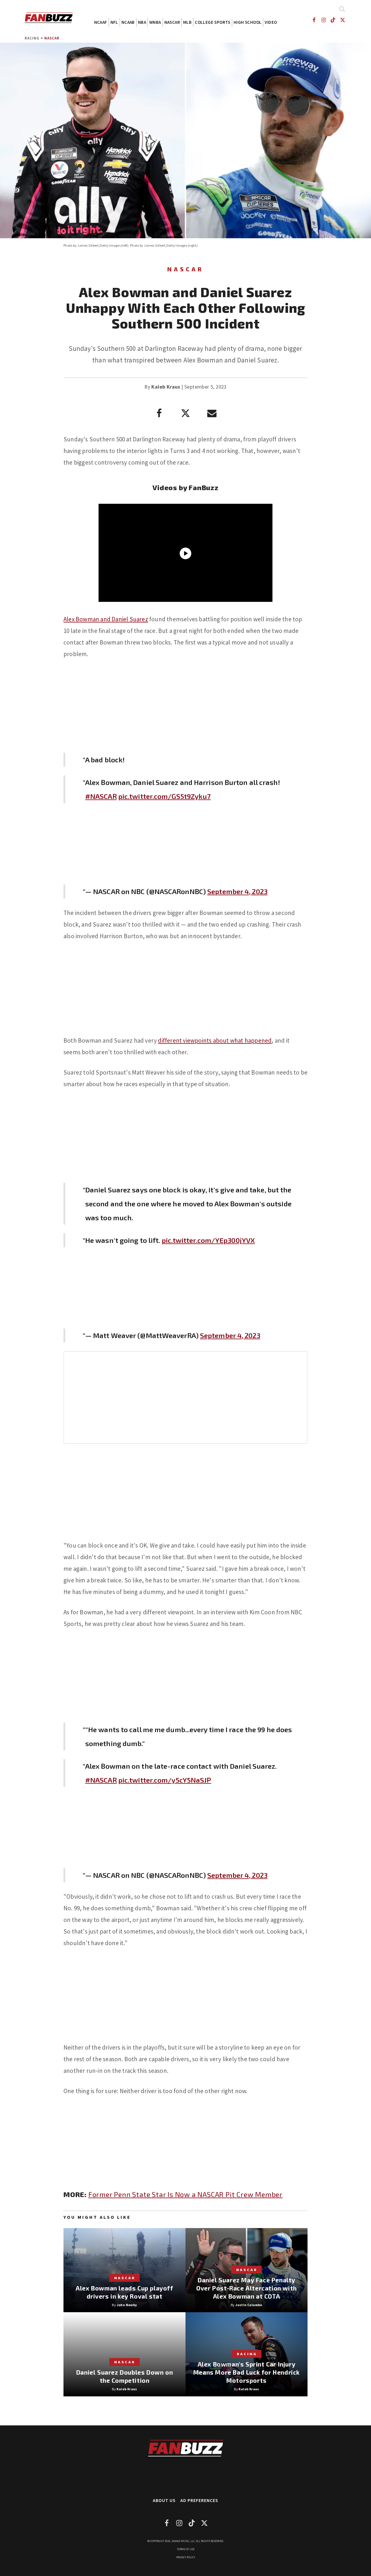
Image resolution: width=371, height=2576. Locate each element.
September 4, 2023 (237, 891)
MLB (187, 22)
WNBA (155, 22)
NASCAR (172, 22)
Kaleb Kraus (166, 387)
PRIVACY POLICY (186, 2557)
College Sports (213, 22)
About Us (164, 2500)
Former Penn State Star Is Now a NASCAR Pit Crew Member (185, 2194)
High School (248, 22)
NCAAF (101, 22)
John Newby (127, 2305)
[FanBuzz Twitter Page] (343, 20)
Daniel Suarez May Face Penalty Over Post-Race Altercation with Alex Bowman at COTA (247, 2288)
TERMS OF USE (186, 2549)
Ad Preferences (199, 2500)
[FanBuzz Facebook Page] (314, 20)
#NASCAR (101, 796)
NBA (142, 22)
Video (271, 22)
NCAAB (128, 22)
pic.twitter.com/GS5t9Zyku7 (165, 796)
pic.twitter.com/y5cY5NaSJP (165, 1780)
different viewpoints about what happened (215, 1040)
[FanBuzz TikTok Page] (333, 20)
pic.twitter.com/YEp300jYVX (208, 1240)
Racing (32, 38)
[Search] (342, 9)
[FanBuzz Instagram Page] (323, 20)
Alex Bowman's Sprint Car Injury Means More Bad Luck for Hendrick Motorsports (247, 2372)
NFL (114, 22)
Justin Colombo (249, 2305)
